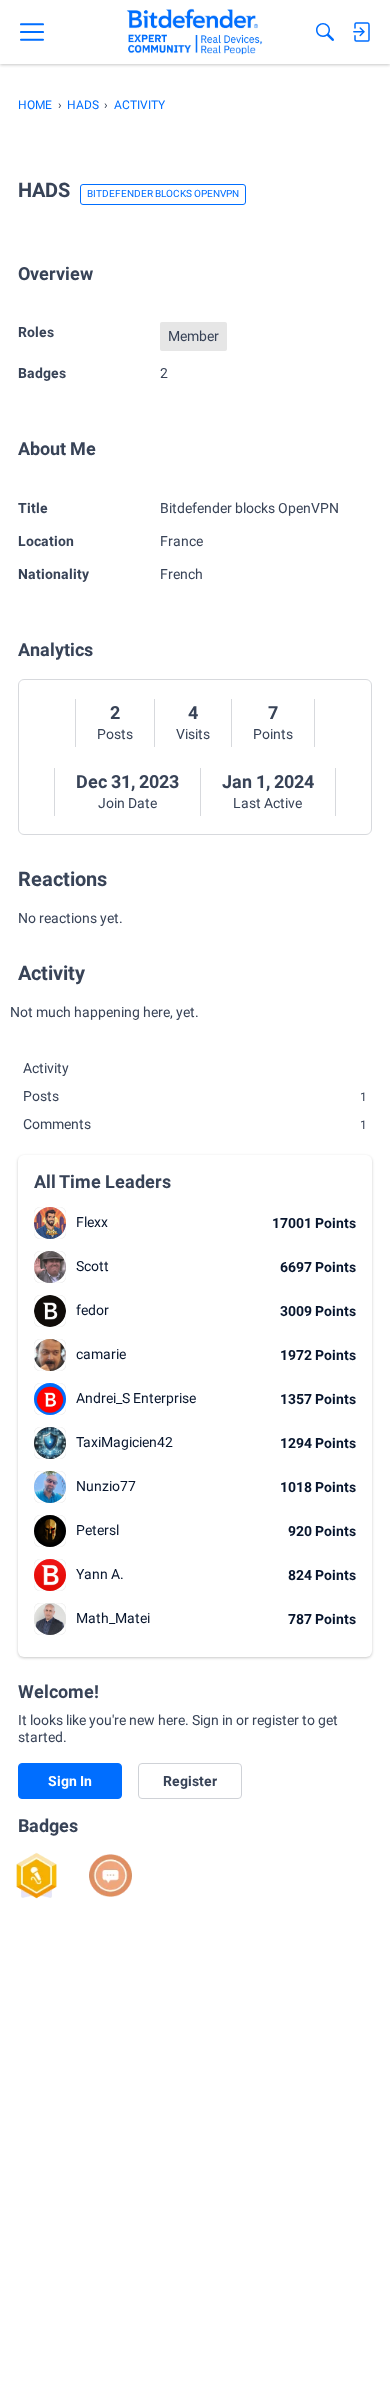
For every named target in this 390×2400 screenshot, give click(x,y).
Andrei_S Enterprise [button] (136, 1398)
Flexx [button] (92, 1222)
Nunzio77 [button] (106, 1486)
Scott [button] (92, 1266)
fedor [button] (92, 1310)
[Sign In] (361, 32)
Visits (193, 734)
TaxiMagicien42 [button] (124, 1442)
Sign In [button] (70, 1781)
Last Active (267, 803)
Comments (195, 1124)
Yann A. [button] (100, 1574)
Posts (115, 734)
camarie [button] (101, 1354)
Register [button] (190, 1781)
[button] (50, 1223)
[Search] (325, 32)
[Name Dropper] (36, 1875)
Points (273, 734)
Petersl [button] (97, 1530)
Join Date (127, 803)
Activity (46, 1068)
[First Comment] (110, 1875)
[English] (194, 32)
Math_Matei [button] (113, 1618)
